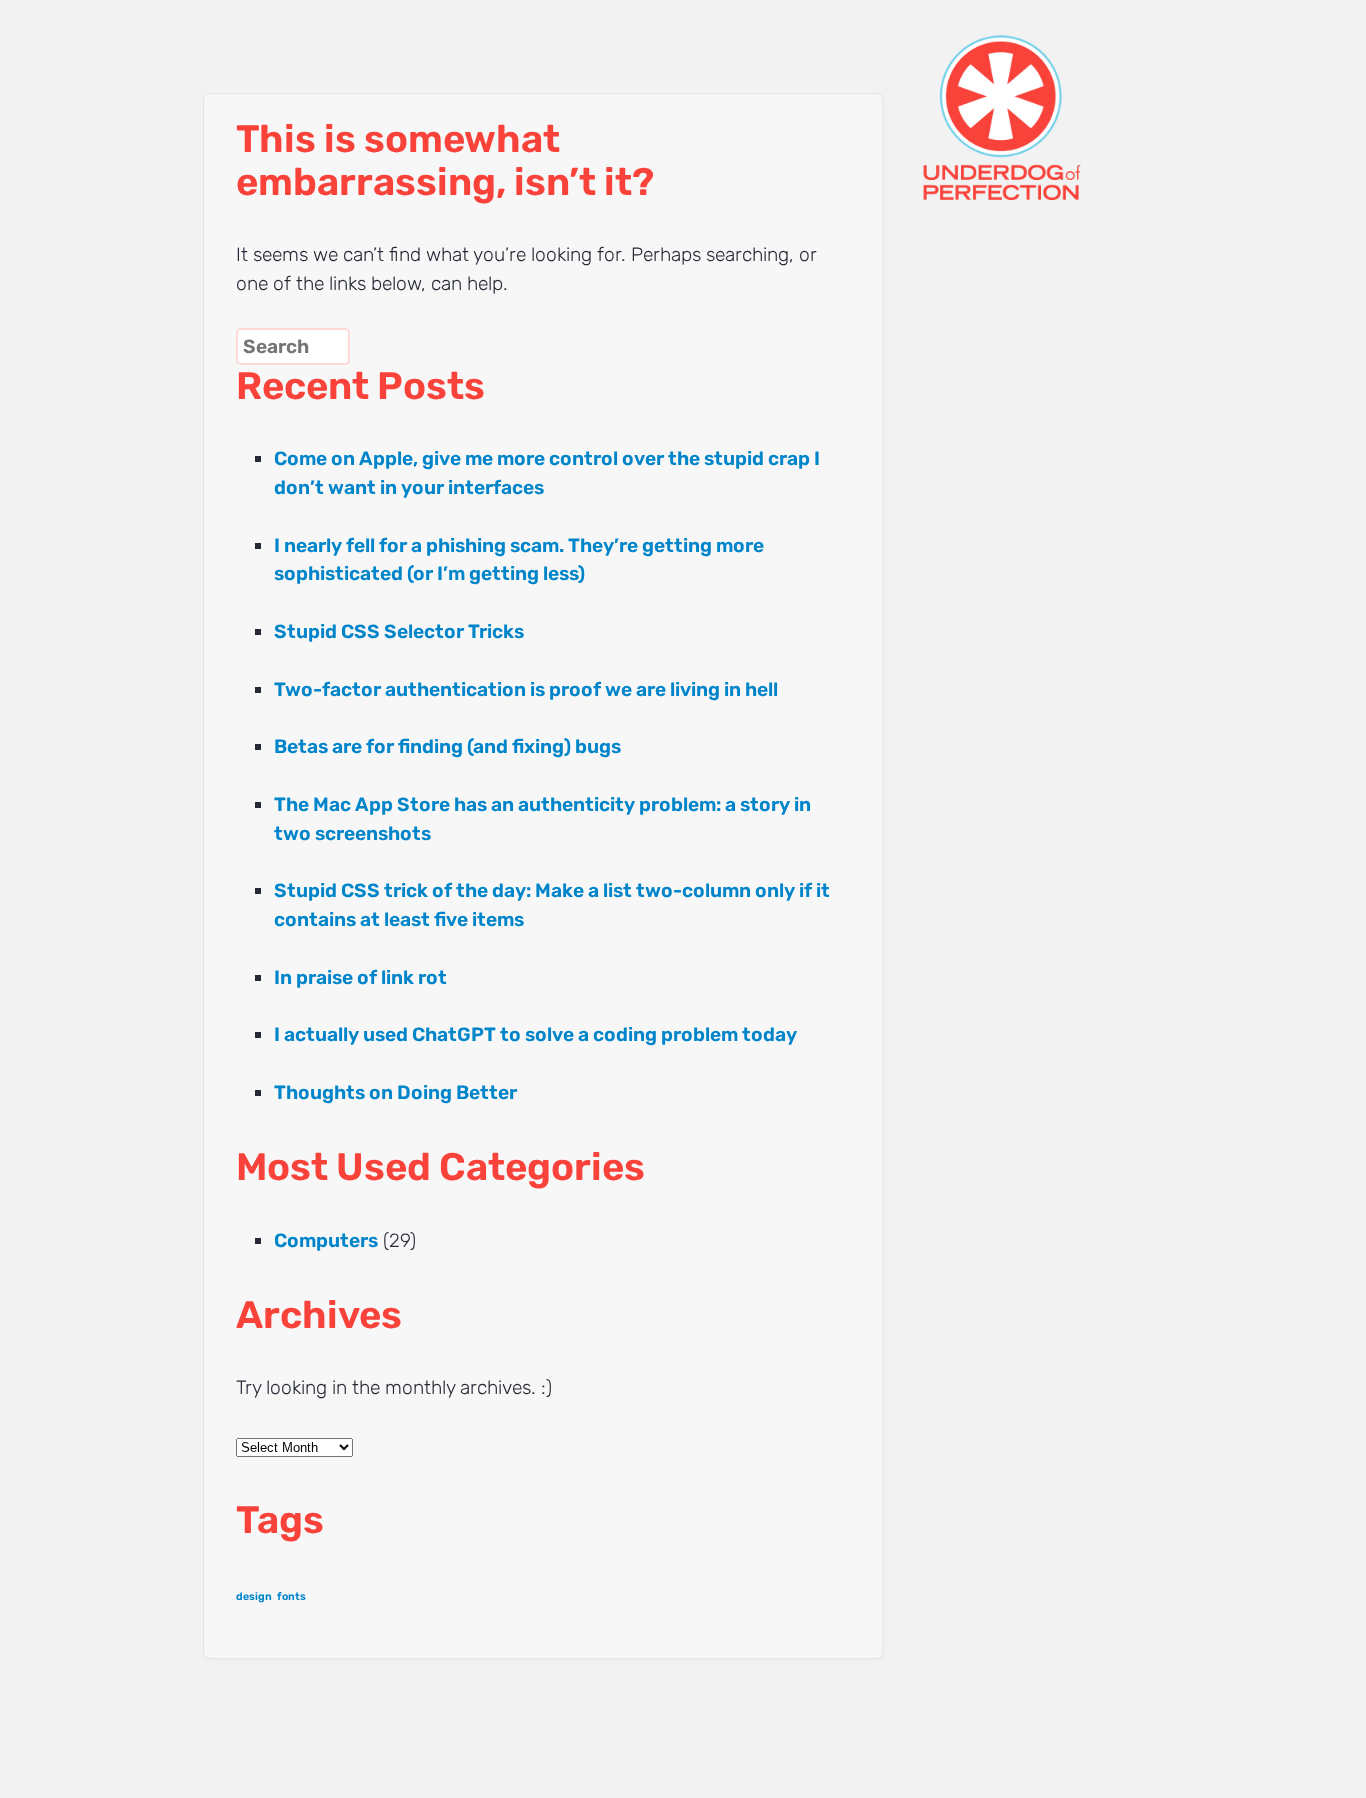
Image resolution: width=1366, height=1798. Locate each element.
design (254, 1596)
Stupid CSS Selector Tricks (399, 631)
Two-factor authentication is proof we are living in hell (526, 689)
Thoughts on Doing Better (395, 1092)
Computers (326, 1240)
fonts (291, 1596)
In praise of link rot (360, 977)
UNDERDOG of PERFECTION (1038, 100)
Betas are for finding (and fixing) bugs (447, 746)
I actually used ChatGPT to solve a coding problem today (535, 1034)
